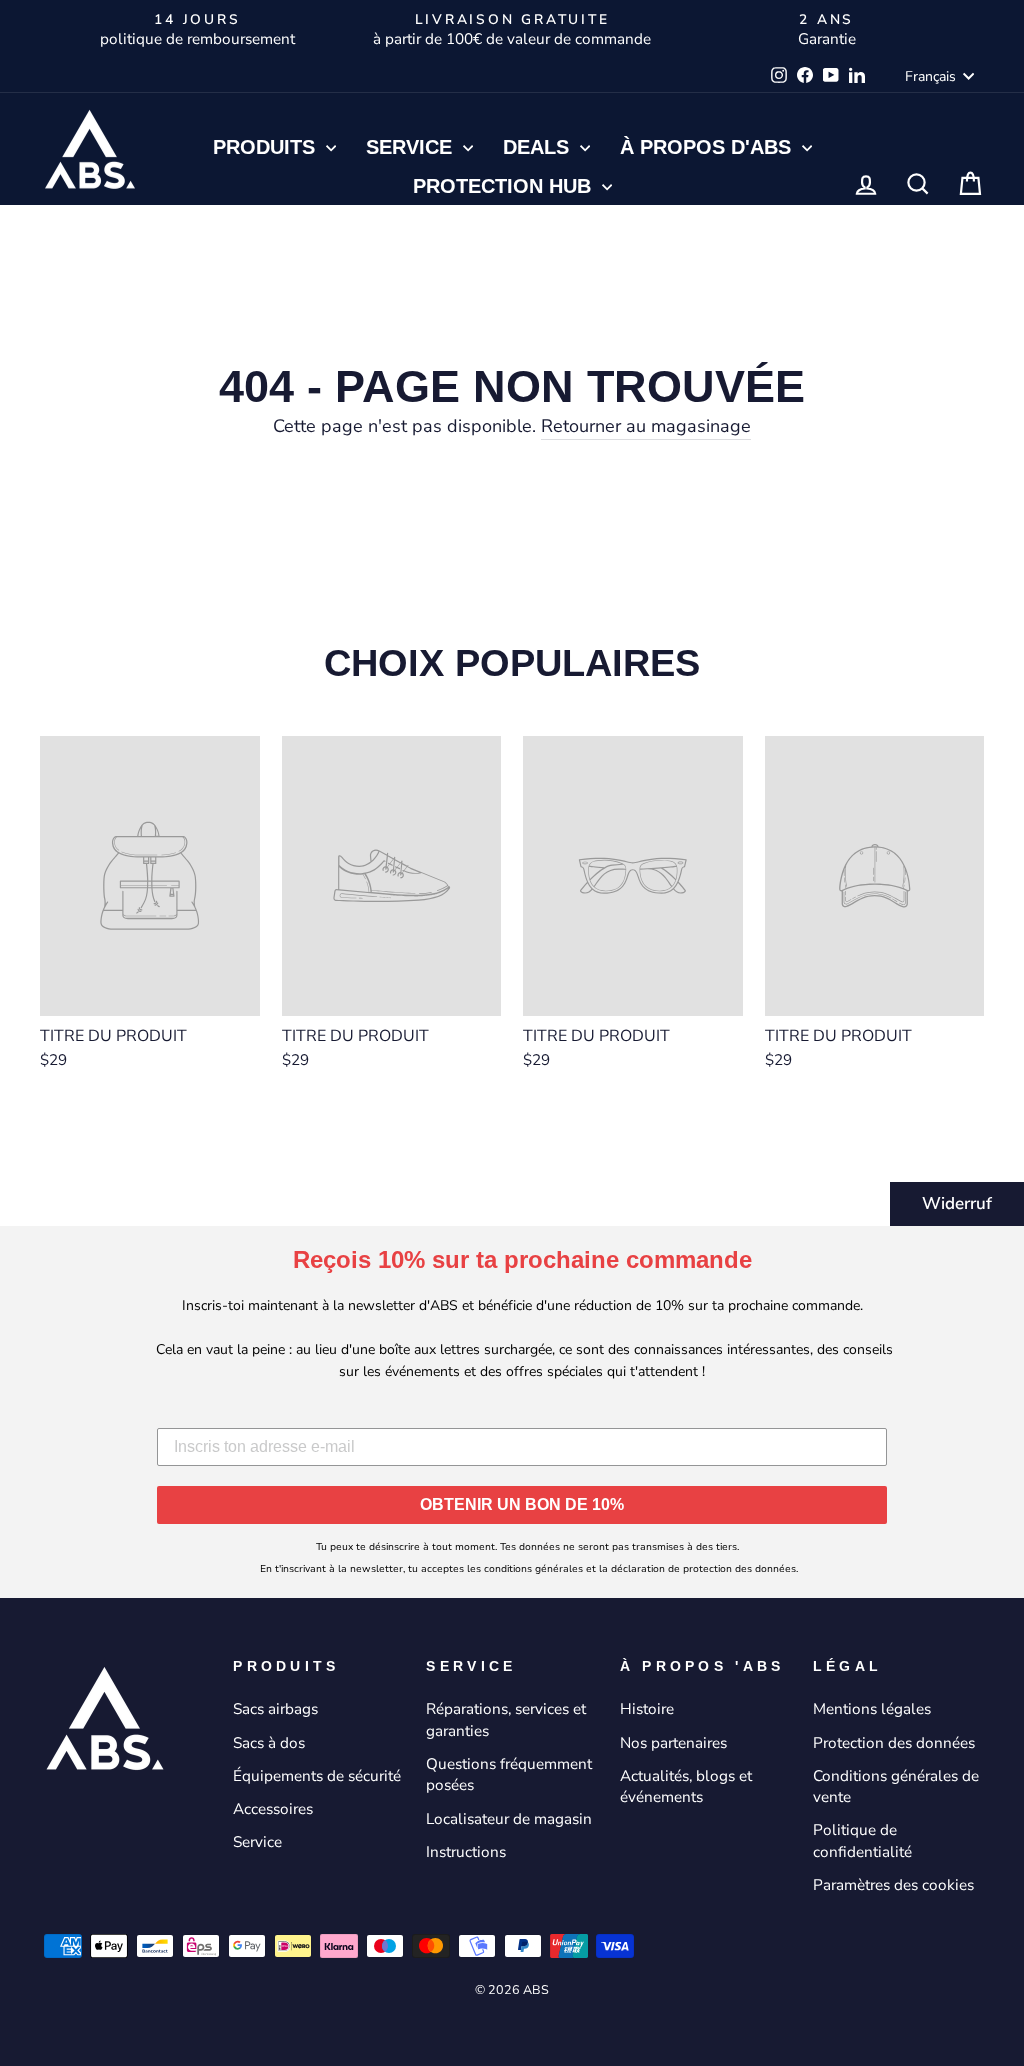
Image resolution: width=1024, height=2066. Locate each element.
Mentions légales (872, 1709)
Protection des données (894, 1743)
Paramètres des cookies (893, 1885)
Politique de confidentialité (862, 1840)
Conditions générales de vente (896, 1786)
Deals (539, 147)
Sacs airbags (275, 1709)
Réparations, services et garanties (506, 1719)
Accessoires (273, 1809)
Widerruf (957, 1203)
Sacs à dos (269, 1743)
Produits (267, 147)
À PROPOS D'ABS (708, 147)
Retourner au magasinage (646, 426)
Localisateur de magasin (509, 1819)
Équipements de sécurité (317, 1776)
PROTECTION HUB (505, 186)
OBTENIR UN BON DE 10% (522, 1504)
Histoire (647, 1709)
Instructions (466, 1852)
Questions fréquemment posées (509, 1774)
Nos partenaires (673, 1743)
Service (412, 147)
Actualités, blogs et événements (686, 1786)
